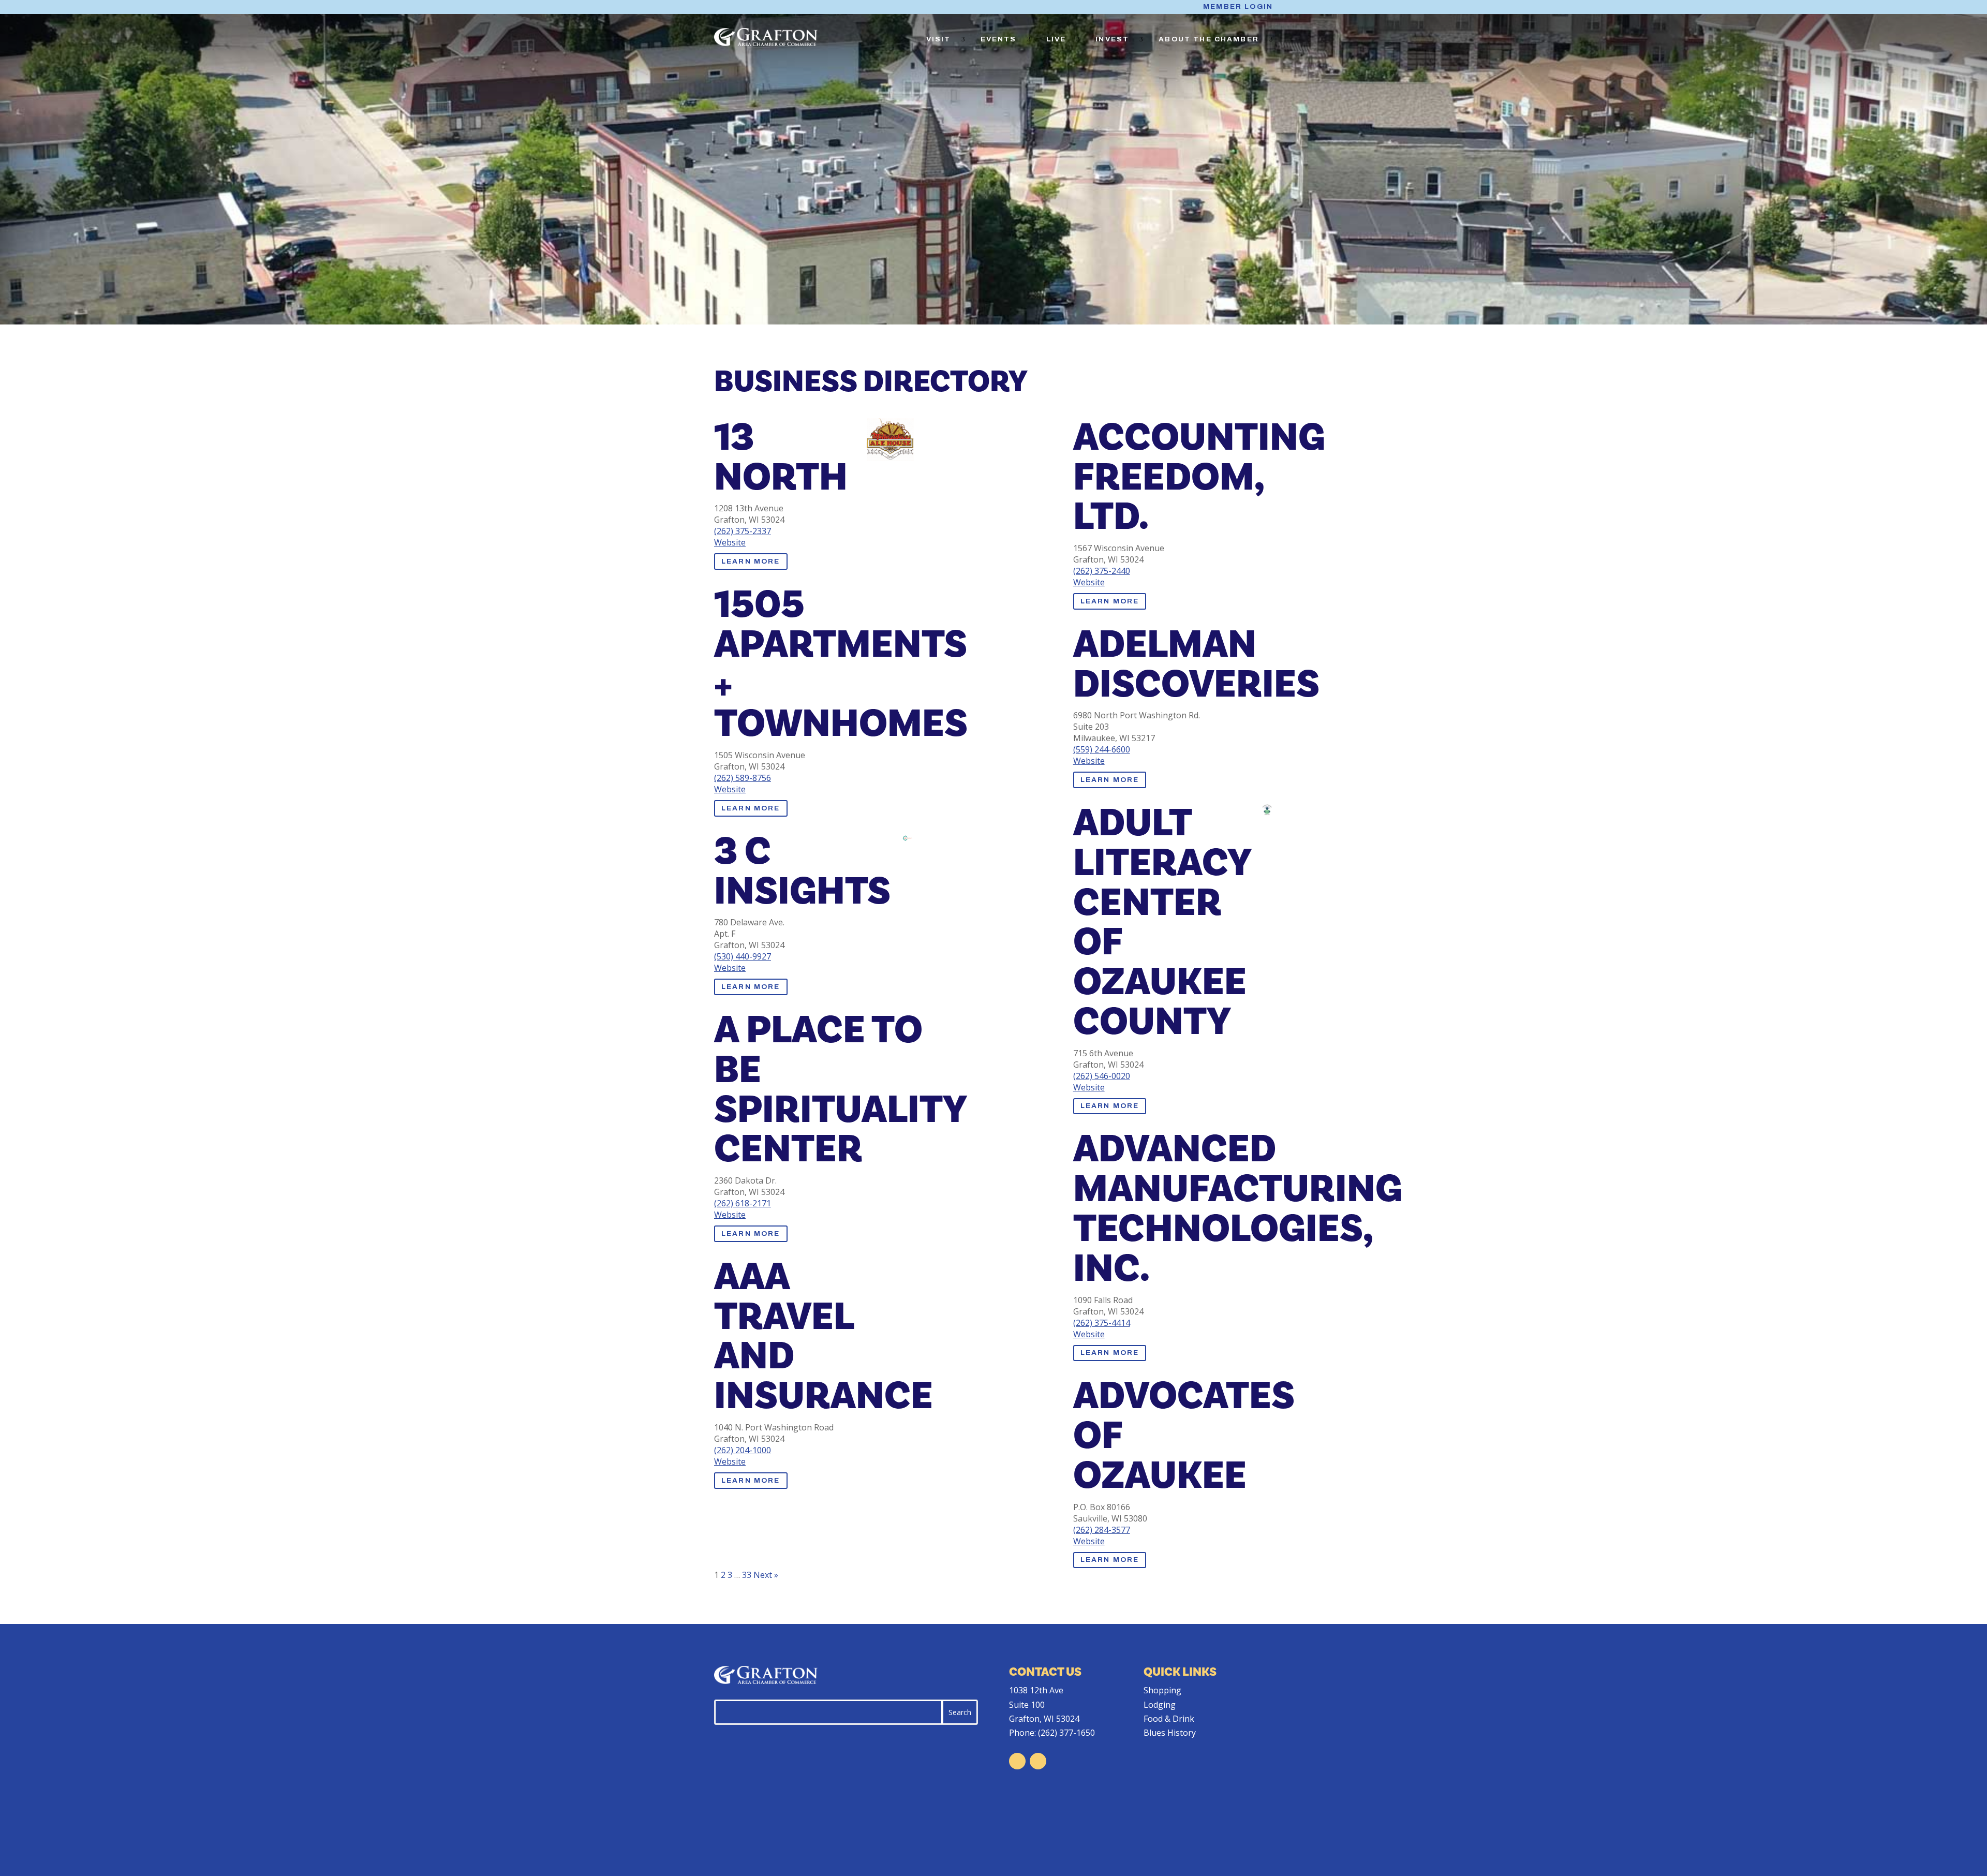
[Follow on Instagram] (1038, 1761)
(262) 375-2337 (743, 531)
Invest (1112, 39)
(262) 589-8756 (743, 778)
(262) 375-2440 (1102, 571)
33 (747, 1575)
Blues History (1170, 1733)
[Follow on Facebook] (1017, 1761)
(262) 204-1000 (743, 1450)
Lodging (1160, 1705)
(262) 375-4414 (1102, 1323)
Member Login (1238, 7)
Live (1056, 39)
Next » (766, 1575)
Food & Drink (1169, 1719)
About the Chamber (1209, 39)
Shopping (1162, 1690)
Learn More (751, 562)
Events (999, 39)
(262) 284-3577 (1102, 1530)
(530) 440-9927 (743, 956)
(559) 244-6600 (1102, 749)
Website (730, 542)
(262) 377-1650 (1066, 1733)
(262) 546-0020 (1102, 1076)
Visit (939, 39)
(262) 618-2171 (743, 1203)
